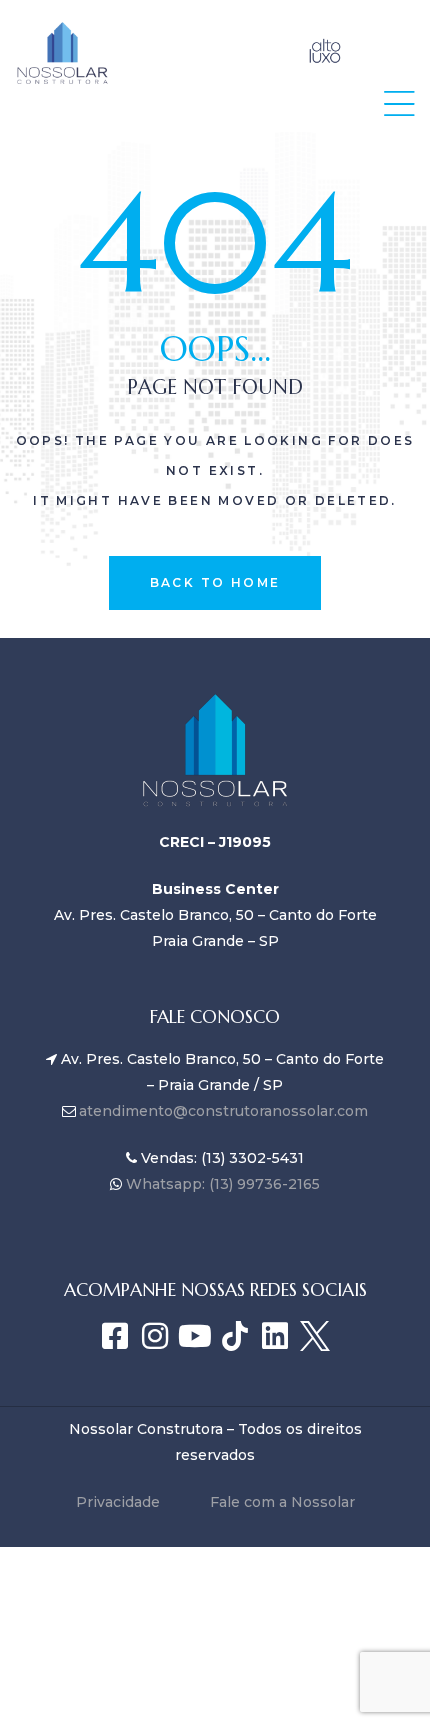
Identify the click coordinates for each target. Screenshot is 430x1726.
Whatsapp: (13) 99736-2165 (221, 1184)
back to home (215, 582)
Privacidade (118, 1502)
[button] (399, 103)
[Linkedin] (275, 1336)
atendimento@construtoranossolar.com (223, 1111)
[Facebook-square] (115, 1336)
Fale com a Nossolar (282, 1502)
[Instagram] (155, 1336)
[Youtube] (195, 1336)
